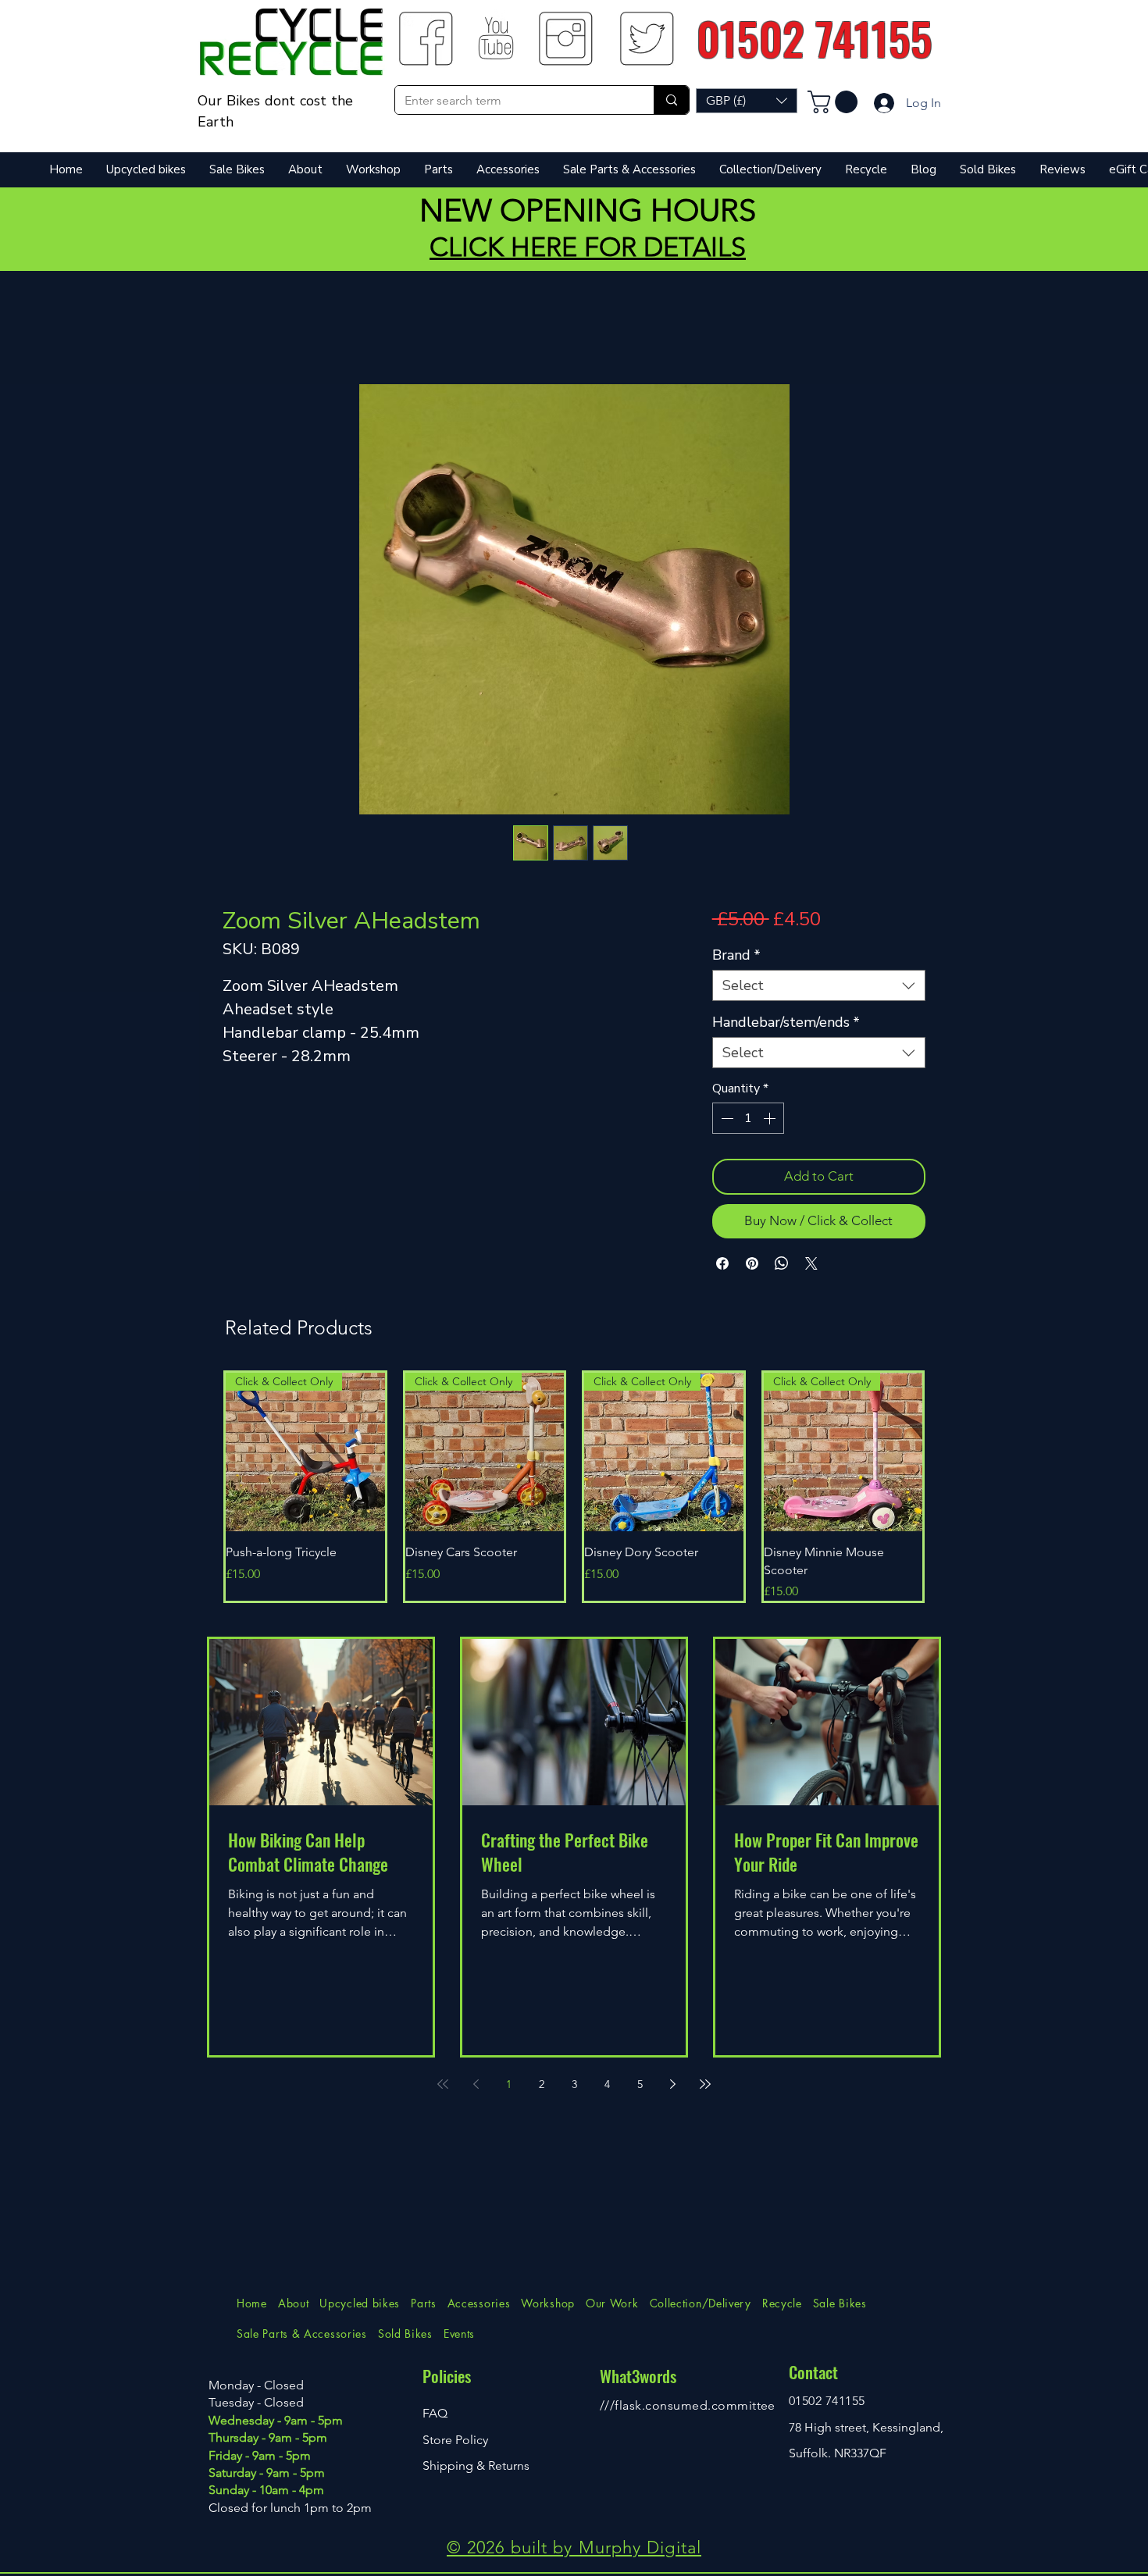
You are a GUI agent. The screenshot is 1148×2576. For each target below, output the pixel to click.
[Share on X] (811, 1263)
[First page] (443, 2084)
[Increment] (771, 1118)
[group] (574, 1487)
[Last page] (705, 2084)
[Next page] (672, 2084)
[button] (747, 101)
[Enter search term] (671, 100)
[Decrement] (726, 1118)
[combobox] (819, 985)
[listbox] (747, 101)
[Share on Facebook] (722, 1263)
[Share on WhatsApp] (782, 1263)
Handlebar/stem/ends (786, 1022)
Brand (736, 955)
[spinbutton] (748, 1118)
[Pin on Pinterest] (752, 1263)
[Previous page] (476, 2084)
